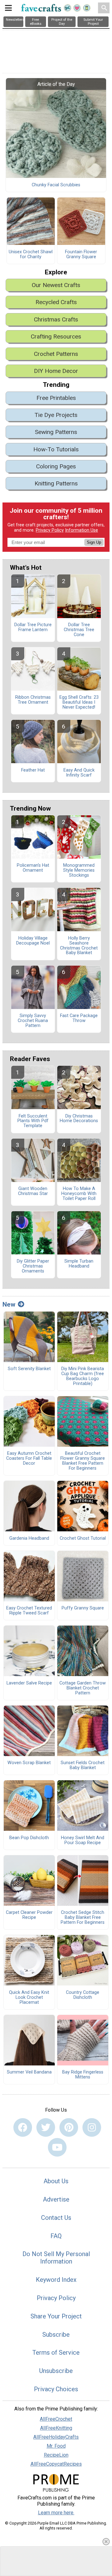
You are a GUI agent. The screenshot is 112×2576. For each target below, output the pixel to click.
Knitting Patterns (56, 483)
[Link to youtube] (57, 2147)
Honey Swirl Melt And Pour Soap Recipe (83, 1840)
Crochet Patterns (56, 354)
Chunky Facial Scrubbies (56, 185)
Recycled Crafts (56, 302)
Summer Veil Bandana (29, 2072)
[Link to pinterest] (69, 2127)
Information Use (82, 530)
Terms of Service (56, 2352)
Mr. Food (56, 2446)
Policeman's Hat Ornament (33, 868)
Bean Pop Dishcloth (29, 1838)
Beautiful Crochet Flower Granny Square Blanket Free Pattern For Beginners (83, 1461)
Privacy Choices (56, 2389)
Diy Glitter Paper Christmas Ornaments (33, 1266)
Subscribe (56, 2335)
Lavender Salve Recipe (29, 1683)
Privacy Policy (50, 530)
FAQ (56, 2236)
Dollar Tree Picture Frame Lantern (33, 627)
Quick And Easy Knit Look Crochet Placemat (29, 1998)
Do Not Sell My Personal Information (56, 2258)
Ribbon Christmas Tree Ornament (33, 700)
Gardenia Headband (29, 1538)
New (9, 1304)
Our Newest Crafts (56, 285)
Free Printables (56, 398)
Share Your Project (56, 2316)
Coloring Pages (56, 466)
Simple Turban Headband (79, 1264)
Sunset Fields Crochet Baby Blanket (83, 1765)
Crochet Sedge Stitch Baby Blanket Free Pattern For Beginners (83, 1918)
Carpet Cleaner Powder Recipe (29, 1915)
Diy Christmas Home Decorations (79, 1119)
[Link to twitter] (46, 2127)
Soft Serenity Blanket (29, 1369)
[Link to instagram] (92, 2127)
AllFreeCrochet (56, 2419)
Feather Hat (33, 770)
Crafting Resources (56, 336)
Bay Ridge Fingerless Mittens (83, 2075)
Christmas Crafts (56, 319)
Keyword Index (56, 2280)
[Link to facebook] (23, 2127)
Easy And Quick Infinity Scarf (79, 773)
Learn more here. (56, 2513)
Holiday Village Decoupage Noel (33, 941)
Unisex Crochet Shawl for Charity (31, 255)
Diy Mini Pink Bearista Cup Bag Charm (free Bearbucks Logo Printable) (83, 1376)
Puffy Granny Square (83, 1608)
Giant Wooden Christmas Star (33, 1191)
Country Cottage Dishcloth (83, 1995)
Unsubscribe (56, 2371)
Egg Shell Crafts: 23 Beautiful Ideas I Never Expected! (79, 702)
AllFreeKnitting (56, 2428)
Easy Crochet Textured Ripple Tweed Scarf (29, 1611)
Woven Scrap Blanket (29, 1763)
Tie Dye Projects (56, 415)
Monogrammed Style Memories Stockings (79, 870)
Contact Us (56, 2218)
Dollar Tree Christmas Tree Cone (79, 630)
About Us (56, 2181)
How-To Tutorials (56, 449)
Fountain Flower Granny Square (81, 255)
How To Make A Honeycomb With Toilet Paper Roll (79, 1194)
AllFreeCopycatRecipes (56, 2464)
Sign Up (94, 542)
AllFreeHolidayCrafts (56, 2437)
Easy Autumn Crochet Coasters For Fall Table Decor (29, 1458)
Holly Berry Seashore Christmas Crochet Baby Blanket (79, 946)
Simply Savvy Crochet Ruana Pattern (33, 1021)
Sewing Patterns (56, 432)
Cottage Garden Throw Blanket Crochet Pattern (83, 1688)
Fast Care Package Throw (79, 1018)
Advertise (56, 2199)
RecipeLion (56, 2455)
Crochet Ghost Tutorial (83, 1538)
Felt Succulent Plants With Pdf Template (33, 1121)
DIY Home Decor (56, 371)
